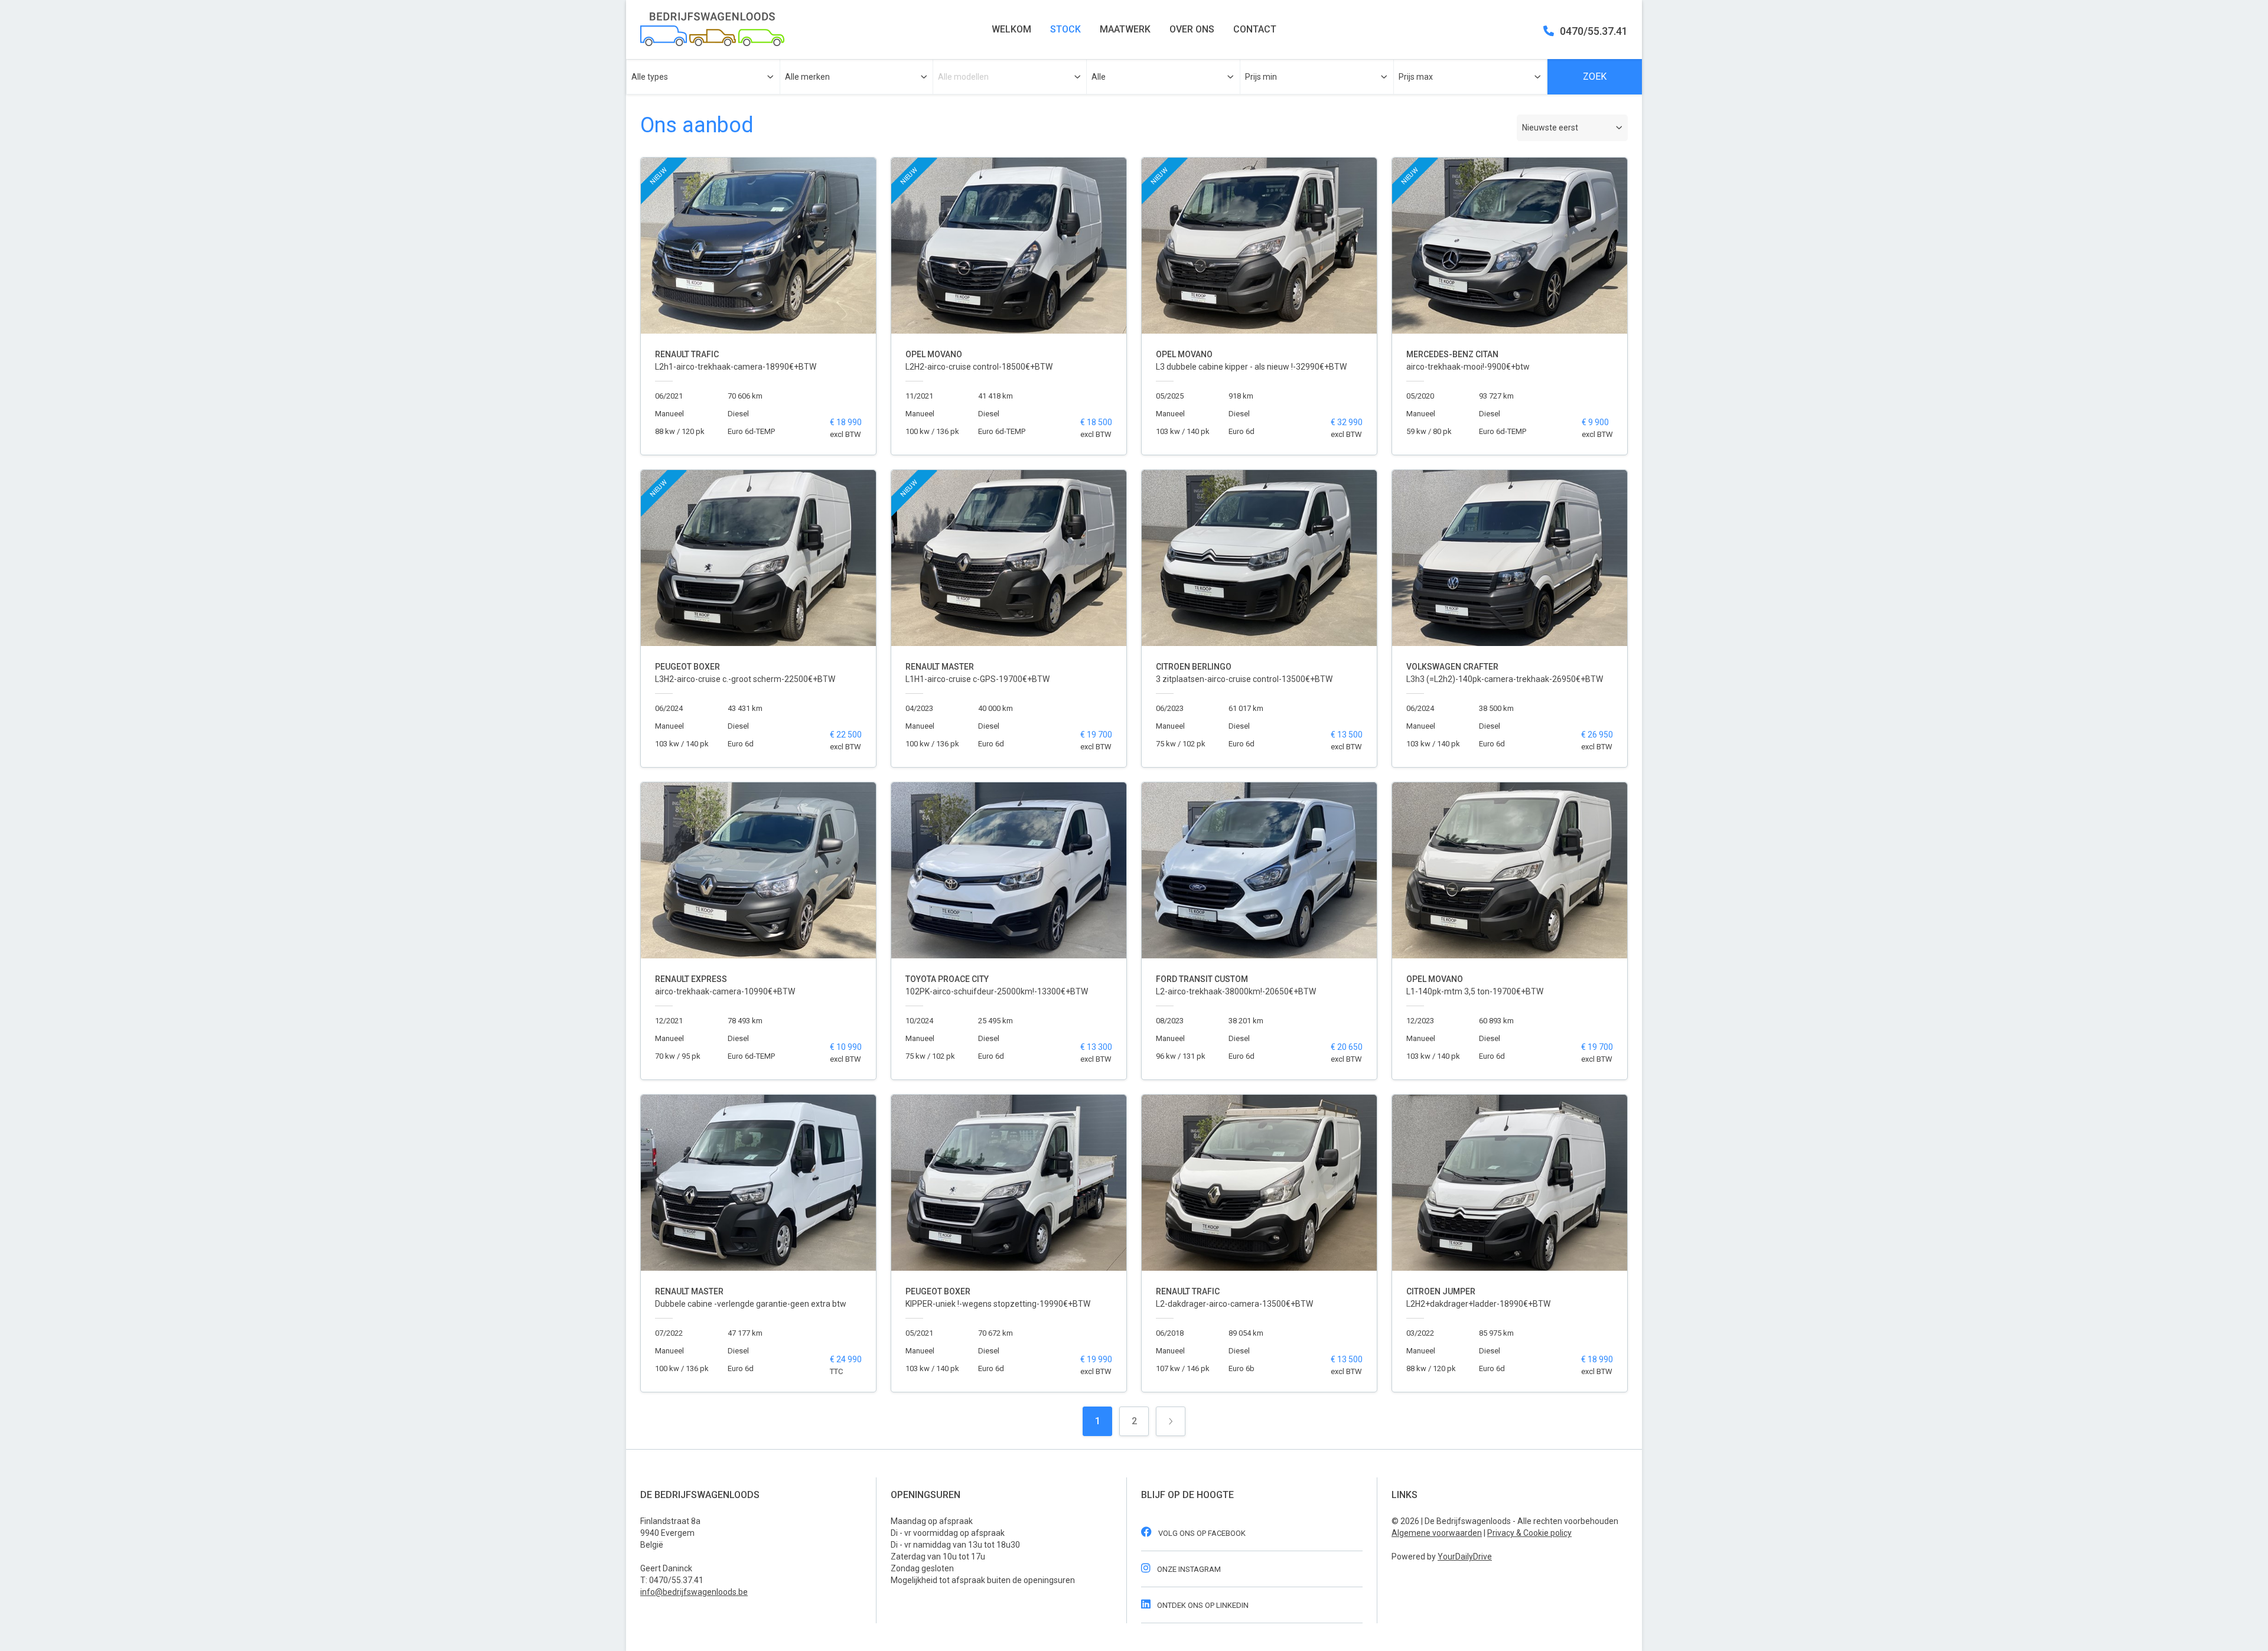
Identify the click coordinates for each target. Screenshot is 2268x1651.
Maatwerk (1125, 29)
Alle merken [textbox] (807, 77)
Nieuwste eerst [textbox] (1550, 128)
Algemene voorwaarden (1437, 1533)
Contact (1255, 29)
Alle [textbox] (1099, 77)
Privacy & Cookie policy (1529, 1533)
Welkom (1011, 29)
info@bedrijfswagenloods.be (694, 1592)
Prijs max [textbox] (1416, 77)
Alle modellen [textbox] (963, 77)
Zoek (1595, 76)
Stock (1065, 29)
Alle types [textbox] (650, 77)
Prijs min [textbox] (1261, 77)
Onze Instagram (1188, 1569)
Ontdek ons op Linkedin (1202, 1605)
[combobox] (703, 77)
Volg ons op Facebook (1201, 1533)
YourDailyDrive (1465, 1557)
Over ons (1192, 29)
